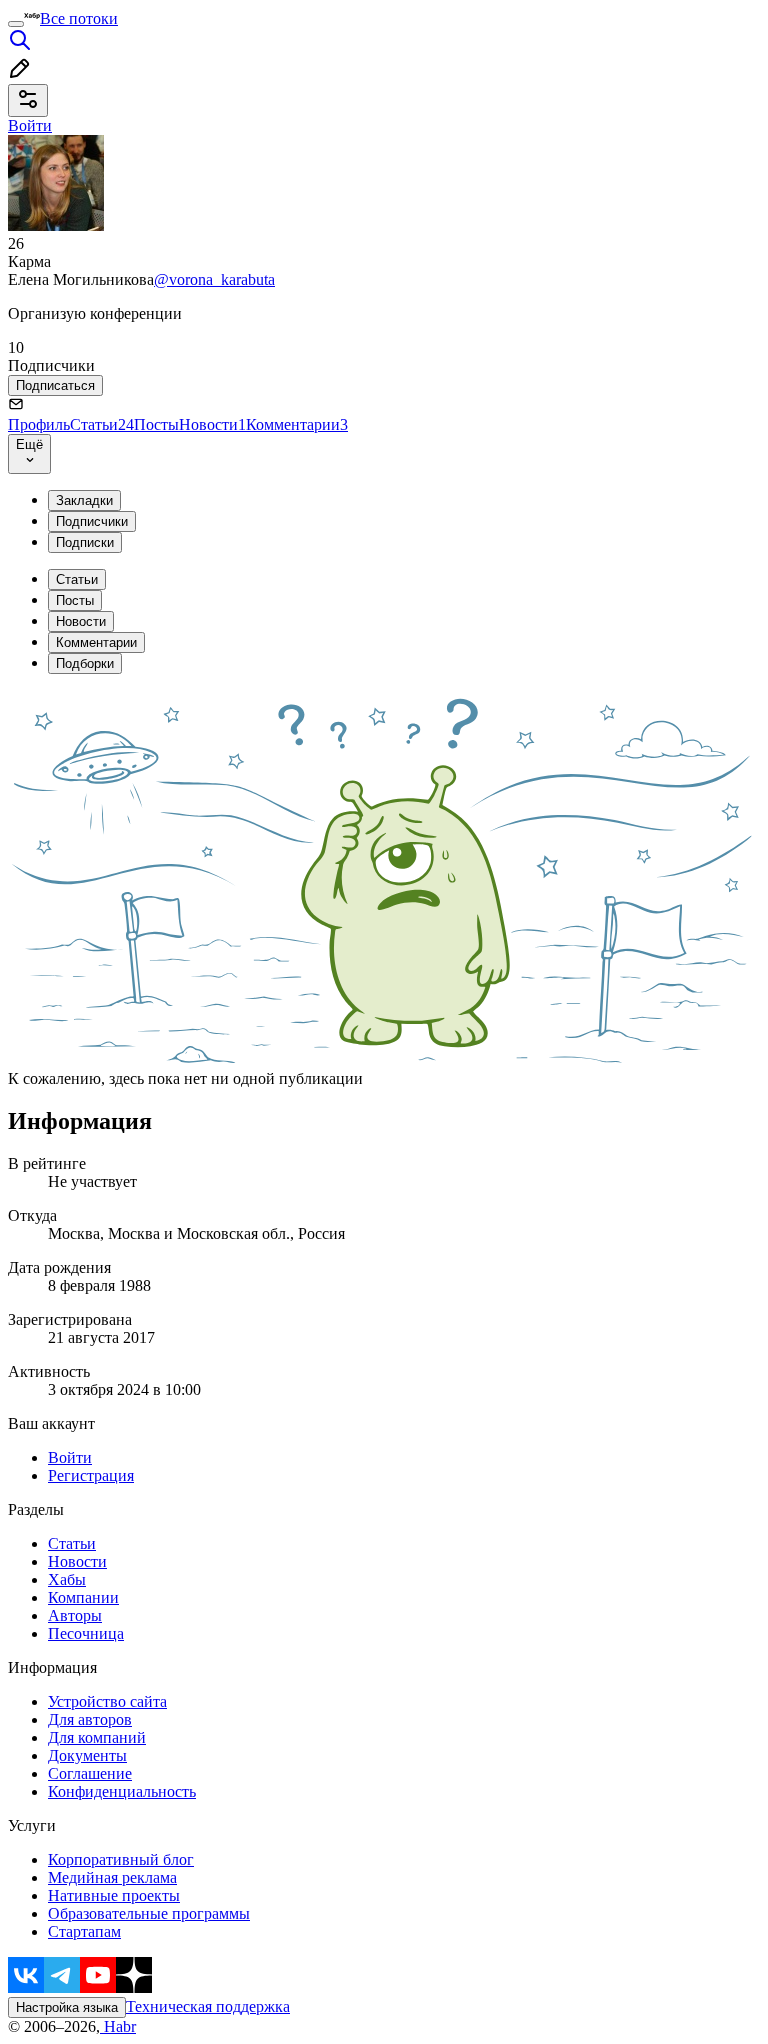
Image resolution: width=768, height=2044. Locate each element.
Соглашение (90, 1773)
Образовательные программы (149, 1913)
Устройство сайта (107, 1701)
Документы (87, 1755)
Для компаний (97, 1737)
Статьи (102, 424)
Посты (156, 424)
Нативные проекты (114, 1895)
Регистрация (91, 1475)
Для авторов (90, 1719)
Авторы (75, 1615)
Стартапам (84, 1931)
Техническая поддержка (208, 2006)
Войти (70, 1457)
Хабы (67, 1579)
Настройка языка (67, 2007)
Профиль (39, 424)
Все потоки (79, 18)
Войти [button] (30, 125)
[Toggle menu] (16, 24)
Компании (83, 1597)
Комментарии (297, 424)
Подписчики (92, 521)
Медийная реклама (112, 1877)
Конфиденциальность (122, 1791)
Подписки (85, 542)
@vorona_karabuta (214, 279)
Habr (118, 2026)
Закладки (84, 500)
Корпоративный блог (121, 1859)
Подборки (85, 663)
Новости (212, 424)
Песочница (86, 1633)
